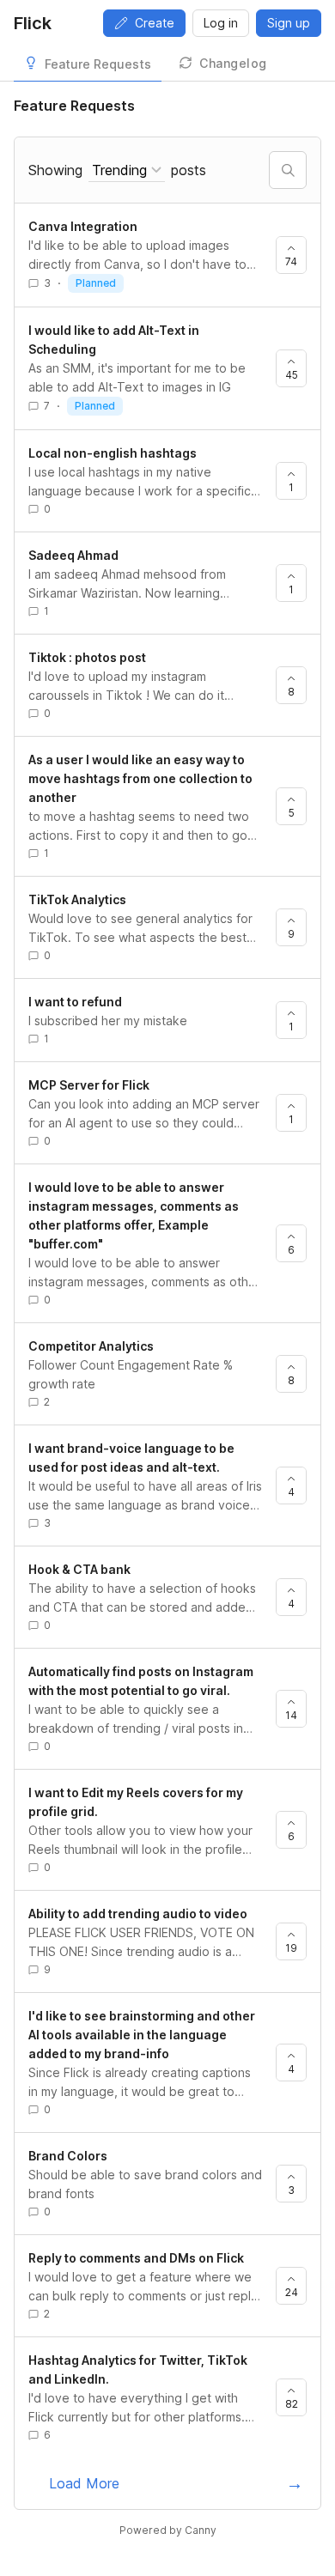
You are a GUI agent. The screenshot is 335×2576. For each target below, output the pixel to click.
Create (155, 23)
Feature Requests (98, 64)
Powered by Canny (168, 2530)
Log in (221, 23)
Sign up (289, 23)
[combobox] (127, 170)
